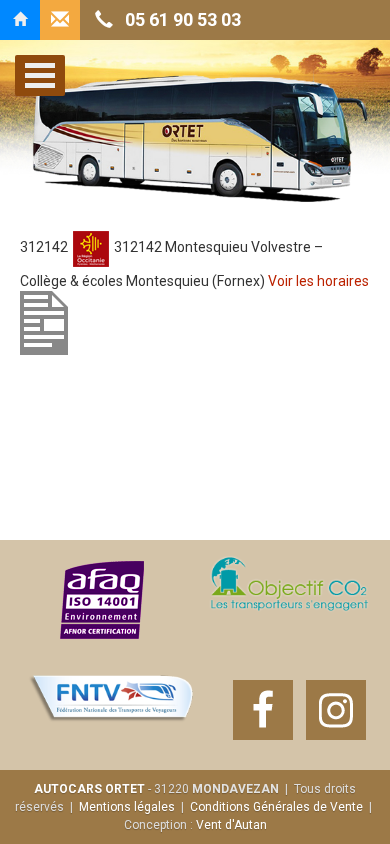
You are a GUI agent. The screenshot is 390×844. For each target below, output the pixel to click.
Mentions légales (127, 807)
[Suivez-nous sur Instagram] (336, 710)
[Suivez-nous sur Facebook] (263, 710)
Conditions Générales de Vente (276, 807)
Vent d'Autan (231, 825)
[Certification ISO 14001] (103, 600)
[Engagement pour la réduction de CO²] (288, 600)
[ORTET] (20, 20)
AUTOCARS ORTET (89, 789)
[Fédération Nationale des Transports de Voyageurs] (112, 710)
